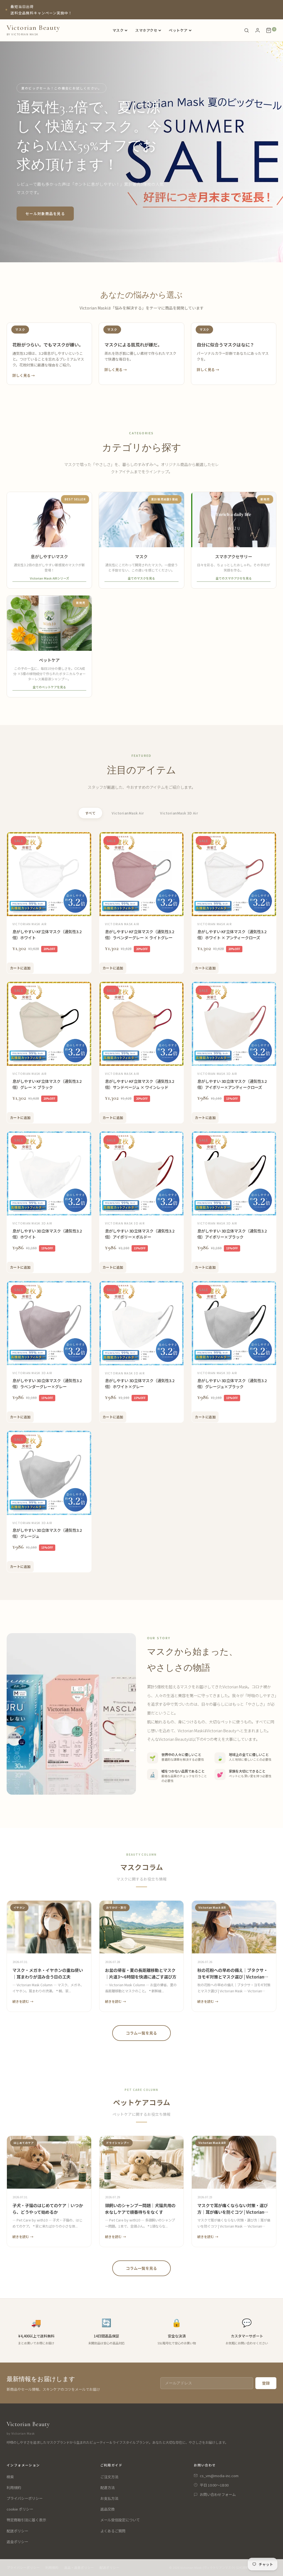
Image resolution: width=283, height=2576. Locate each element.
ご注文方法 (109, 2477)
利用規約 (14, 2488)
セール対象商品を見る (45, 214)
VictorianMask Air (128, 813)
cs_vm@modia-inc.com (219, 2476)
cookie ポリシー (20, 2509)
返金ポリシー (17, 2542)
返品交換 (108, 2509)
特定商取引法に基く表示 (26, 2520)
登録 (266, 2383)
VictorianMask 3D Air (179, 813)
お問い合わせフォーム (218, 2494)
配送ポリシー (17, 2531)
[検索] (247, 30)
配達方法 (108, 2488)
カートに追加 (20, 968)
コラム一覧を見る (141, 2033)
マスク (118, 30)
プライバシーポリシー (25, 2498)
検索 (10, 2477)
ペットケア (178, 30)
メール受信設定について (120, 2520)
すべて (91, 813)
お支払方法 (109, 2498)
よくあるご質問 (113, 2531)
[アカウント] (258, 30)
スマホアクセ (146, 30)
